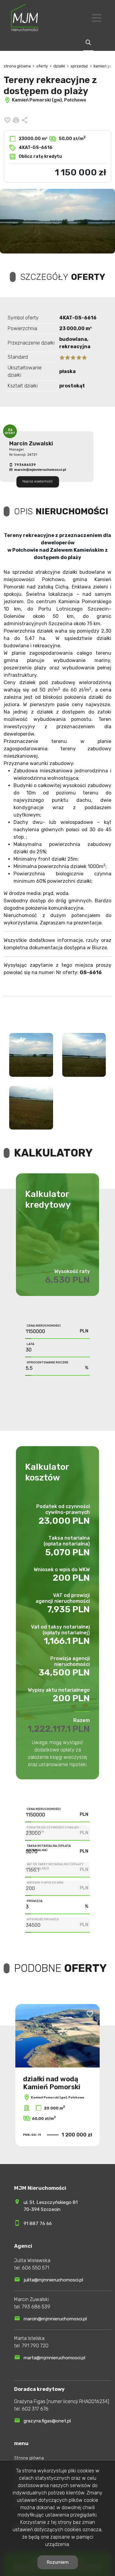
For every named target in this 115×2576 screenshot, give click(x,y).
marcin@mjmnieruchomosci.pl (40, 470)
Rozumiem (58, 2562)
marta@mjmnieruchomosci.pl (54, 2358)
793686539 (25, 465)
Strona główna (29, 2458)
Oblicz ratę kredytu (40, 156)
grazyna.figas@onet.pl (47, 2421)
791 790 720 (35, 2346)
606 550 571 (35, 2268)
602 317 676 (35, 2409)
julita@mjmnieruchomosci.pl (53, 2280)
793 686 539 (36, 2307)
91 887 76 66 (38, 2224)
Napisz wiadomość (38, 482)
